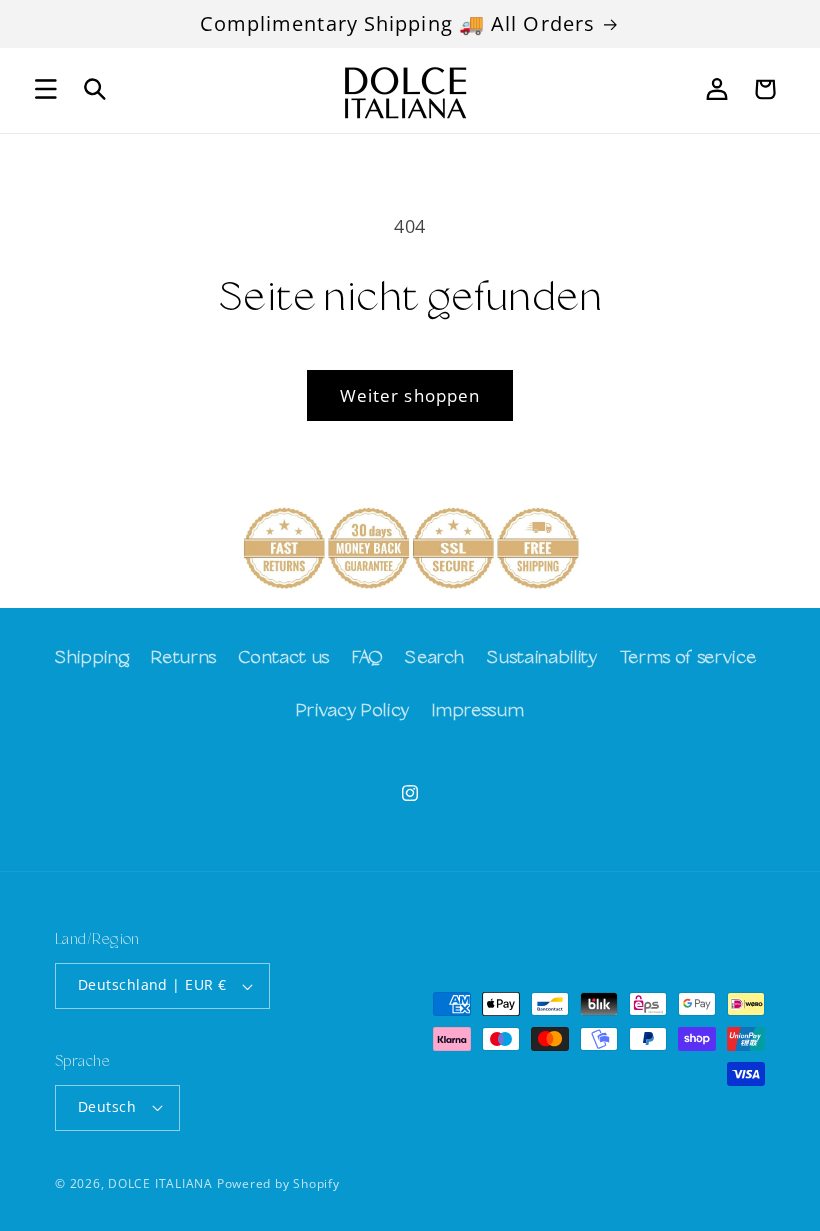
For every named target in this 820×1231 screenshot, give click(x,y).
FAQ (367, 658)
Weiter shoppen (410, 395)
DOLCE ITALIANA (160, 1183)
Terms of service (688, 658)
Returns (184, 658)
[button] (46, 89)
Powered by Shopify (278, 1183)
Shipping (92, 658)
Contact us (284, 658)
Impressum (478, 711)
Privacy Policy (353, 711)
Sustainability (542, 658)
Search (435, 658)
